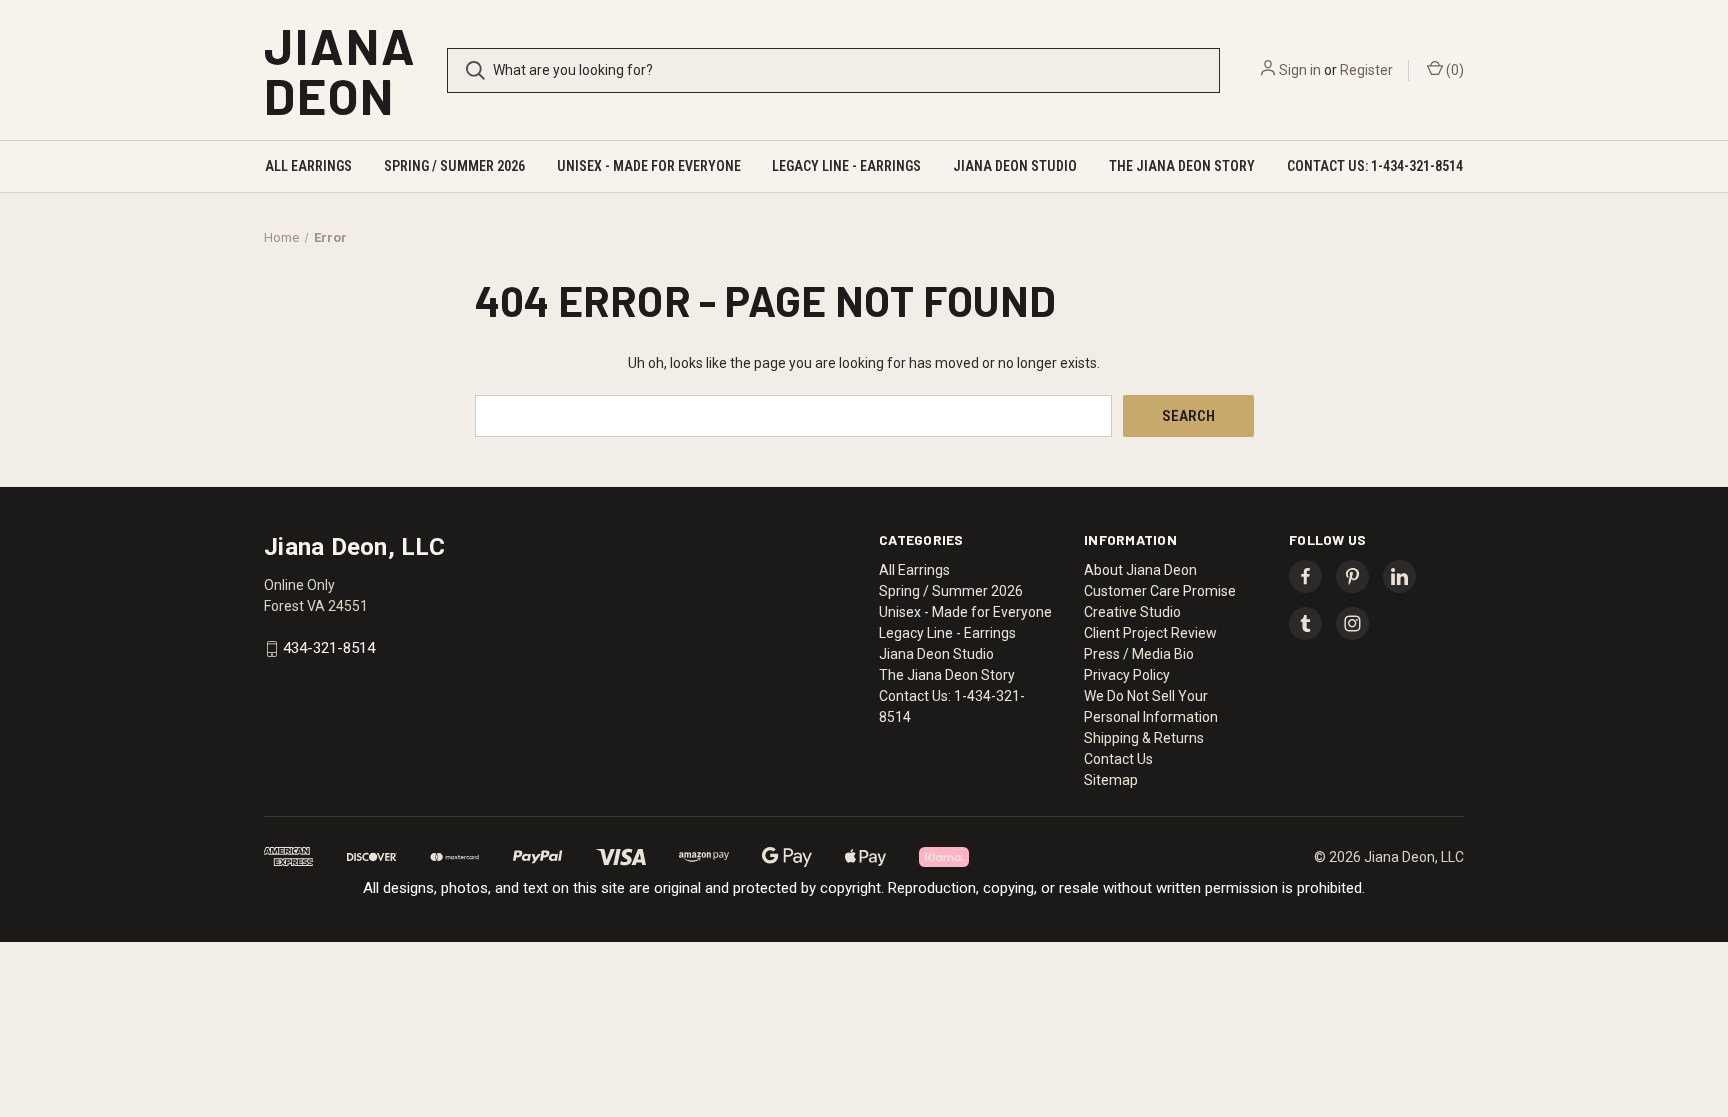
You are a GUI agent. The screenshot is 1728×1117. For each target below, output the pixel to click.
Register (1366, 70)
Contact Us (1118, 759)
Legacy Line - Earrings (846, 166)
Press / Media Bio (1139, 654)
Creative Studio (1132, 612)
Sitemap (1111, 780)
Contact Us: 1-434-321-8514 (1375, 166)
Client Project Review (1150, 633)
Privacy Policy (1127, 675)
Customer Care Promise (1160, 591)
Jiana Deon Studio (1015, 166)
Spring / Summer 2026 (454, 166)
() (1453, 70)
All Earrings (308, 166)
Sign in (1300, 70)
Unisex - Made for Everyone (649, 166)
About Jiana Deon (1140, 570)
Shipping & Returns (1144, 738)
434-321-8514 (329, 649)
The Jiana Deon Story (1182, 166)
